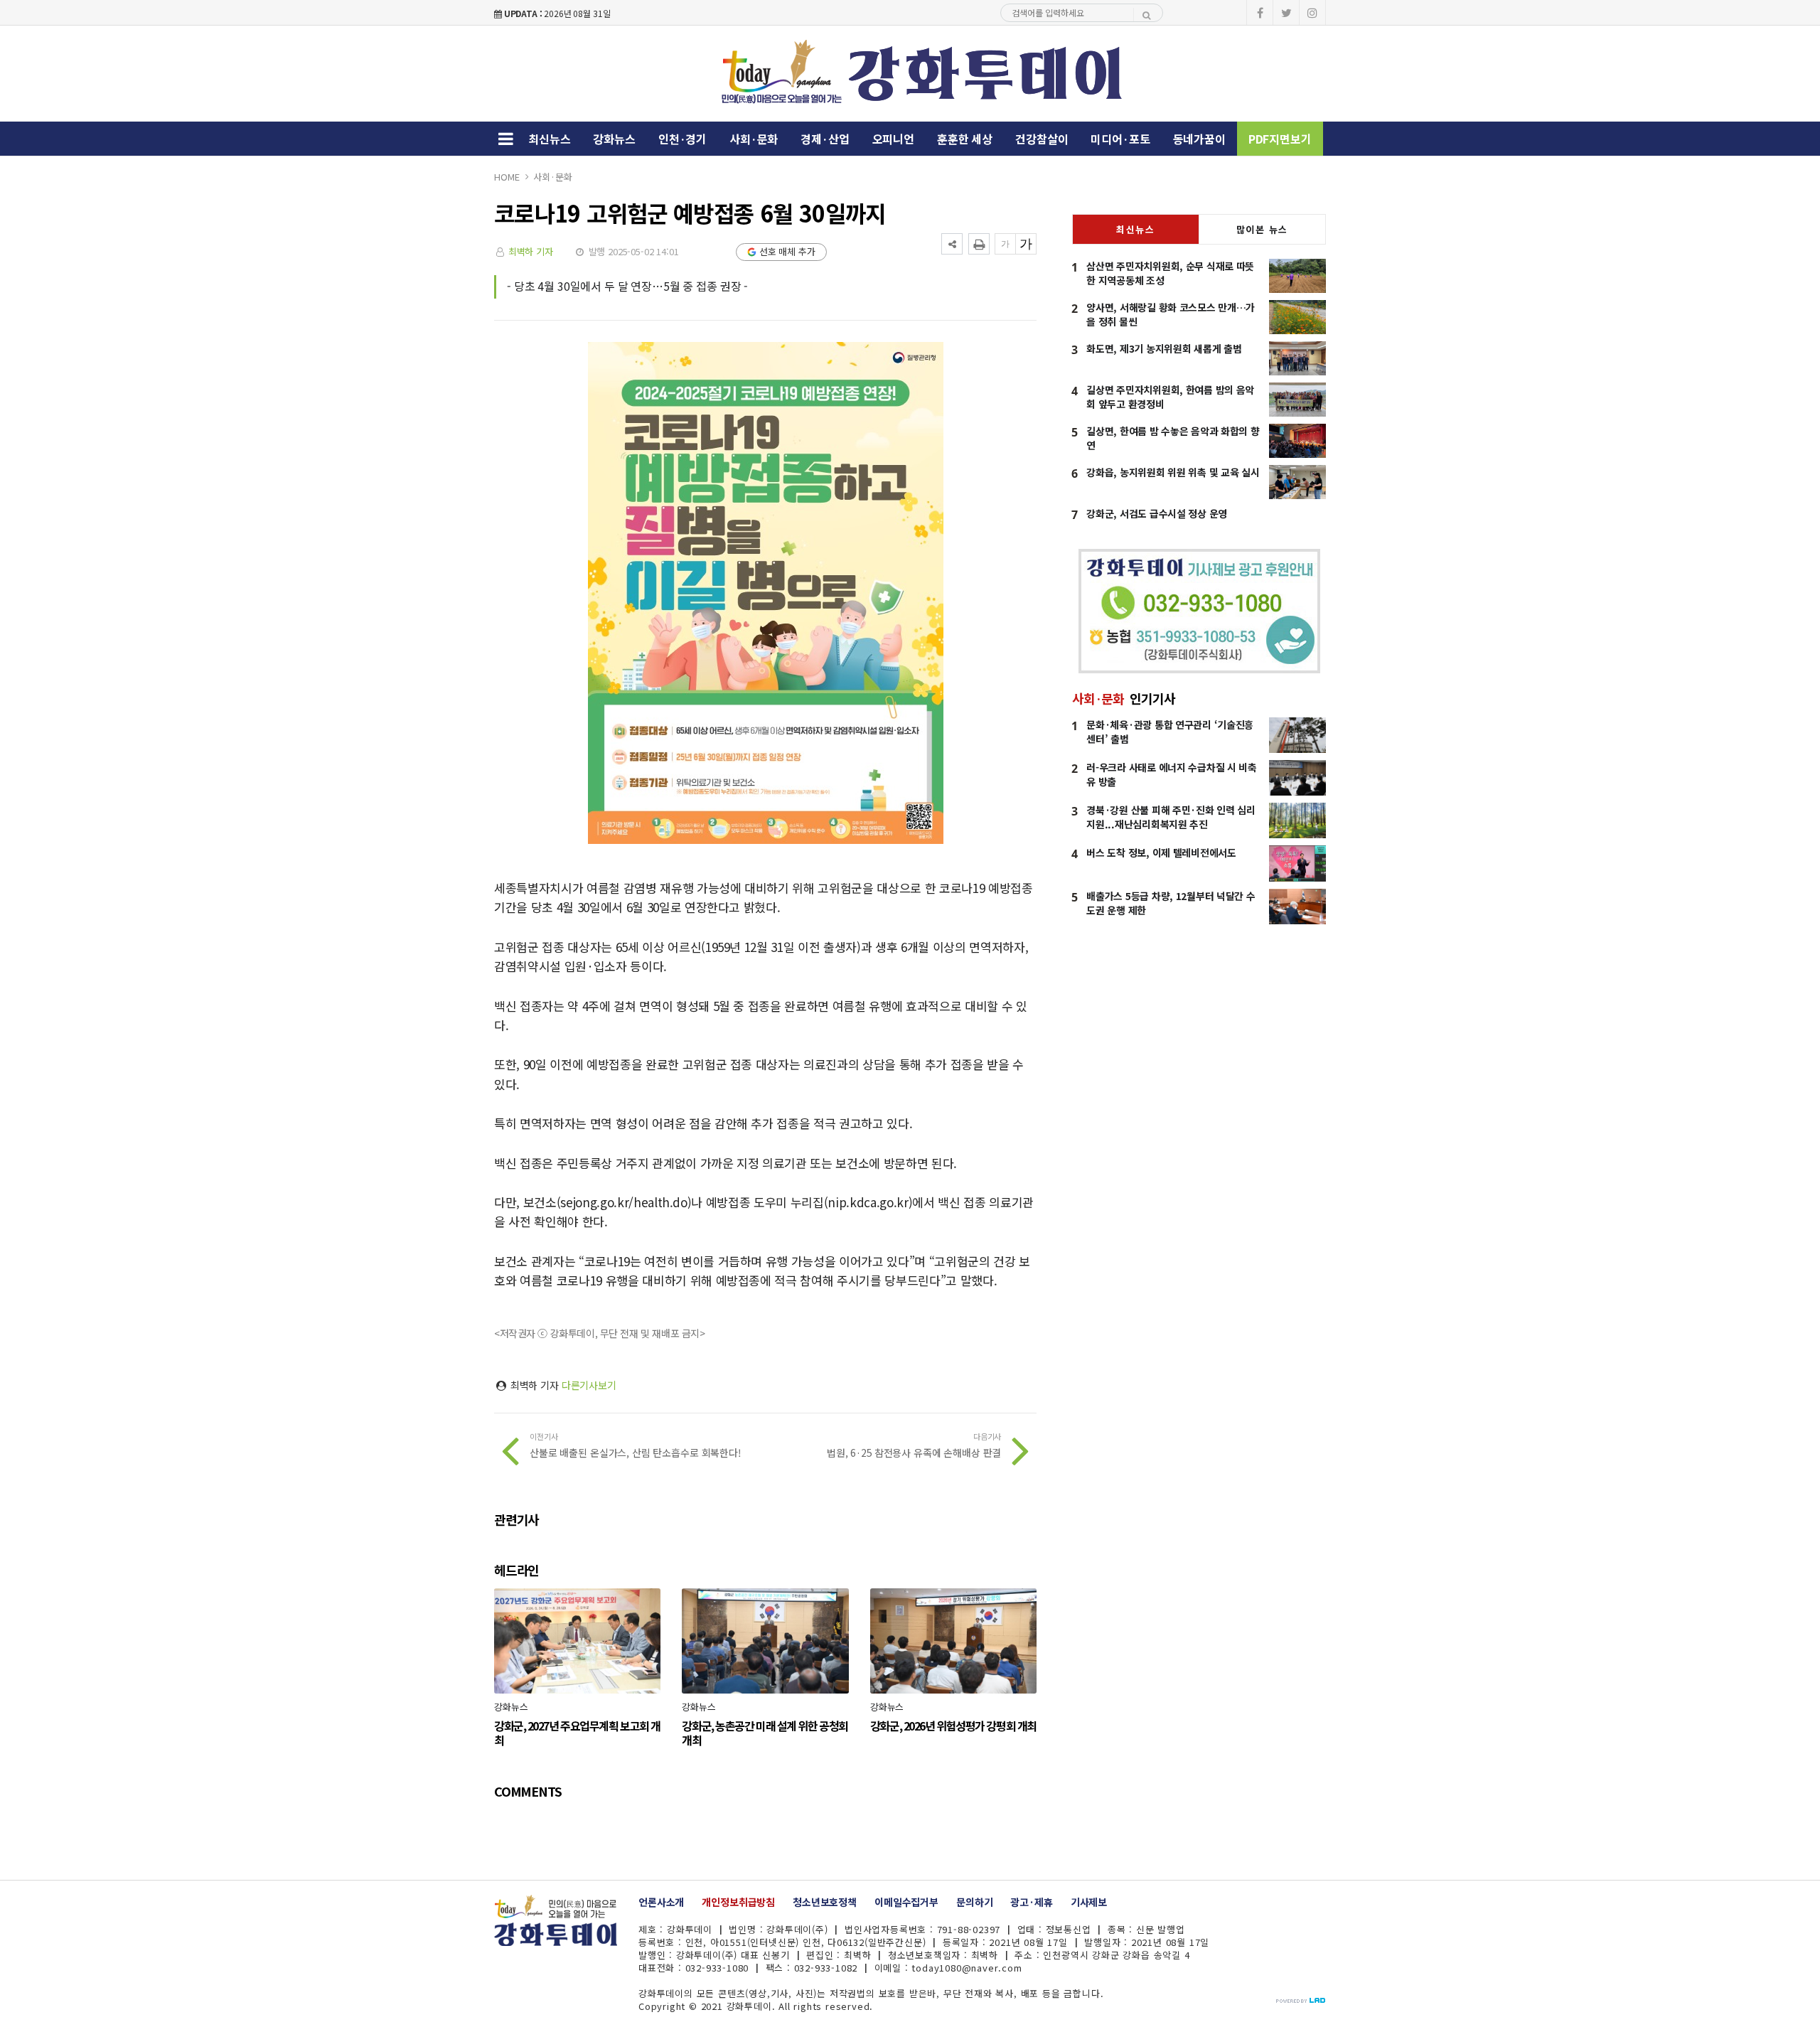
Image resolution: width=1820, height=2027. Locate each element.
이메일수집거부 (906, 1902)
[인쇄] (979, 244)
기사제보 (1089, 1902)
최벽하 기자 (531, 251)
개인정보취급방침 (738, 1902)
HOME (507, 177)
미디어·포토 (1120, 139)
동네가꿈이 (1199, 139)
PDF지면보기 (1280, 139)
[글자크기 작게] (1005, 244)
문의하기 (974, 1902)
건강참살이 (1042, 139)
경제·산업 (825, 139)
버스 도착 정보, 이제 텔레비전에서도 (1161, 852)
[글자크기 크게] (1026, 244)
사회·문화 (754, 139)
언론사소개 (661, 1902)
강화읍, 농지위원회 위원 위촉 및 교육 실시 (1173, 472)
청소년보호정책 (825, 1902)
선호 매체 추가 (787, 251)
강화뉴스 (614, 139)
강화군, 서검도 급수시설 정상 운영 (1157, 513)
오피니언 (893, 139)
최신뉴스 (549, 139)
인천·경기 (682, 139)
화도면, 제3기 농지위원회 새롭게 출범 (1164, 348)
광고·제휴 (1031, 1902)
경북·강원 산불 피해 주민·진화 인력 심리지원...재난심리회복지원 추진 (1171, 817)
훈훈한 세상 (965, 139)
